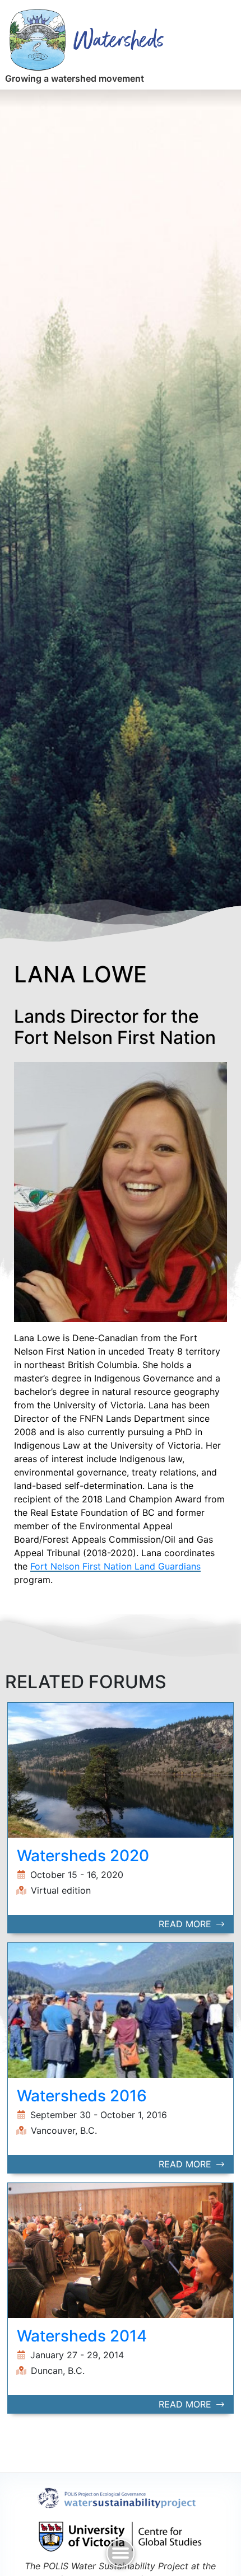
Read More (186, 1924)
